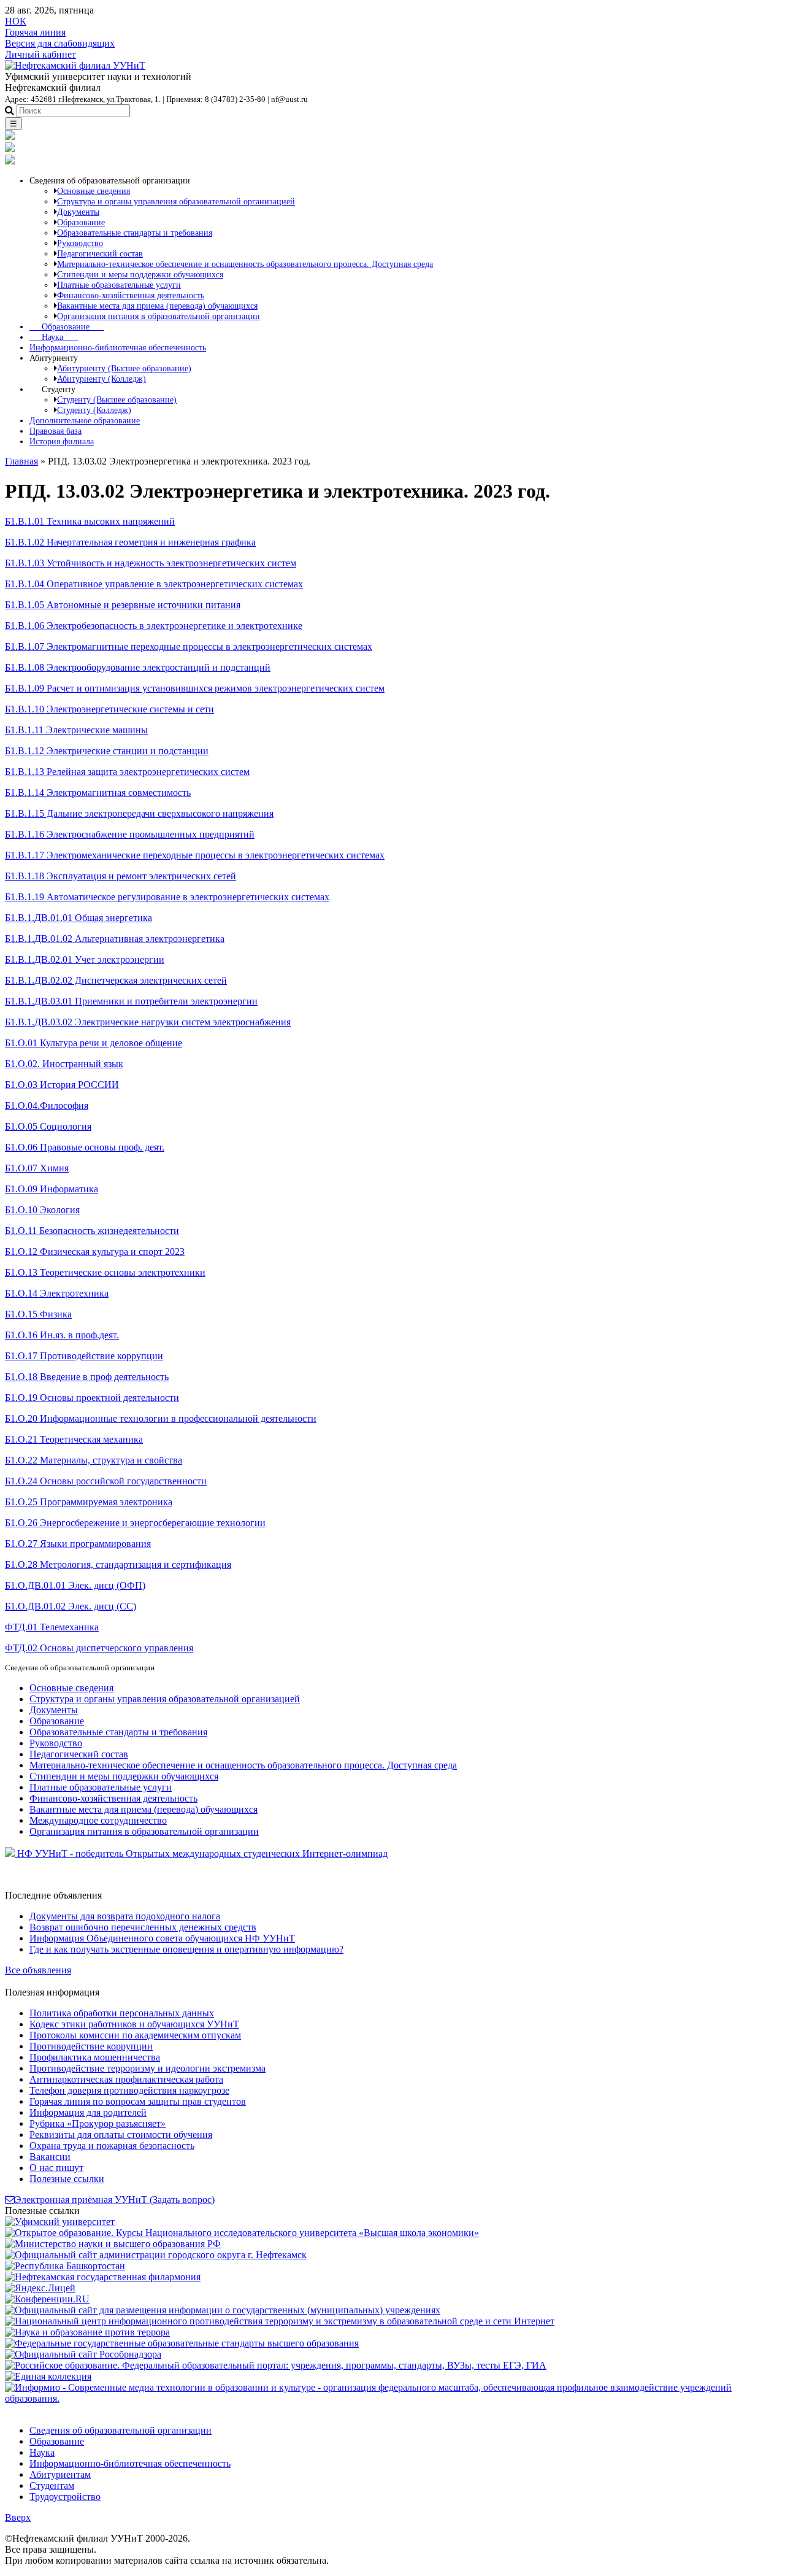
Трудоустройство (65, 2497)
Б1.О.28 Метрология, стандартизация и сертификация (118, 1564)
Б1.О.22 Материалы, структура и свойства (94, 1460)
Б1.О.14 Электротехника (57, 1293)
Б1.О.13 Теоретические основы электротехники (105, 1272)
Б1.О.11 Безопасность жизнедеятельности (92, 1231)
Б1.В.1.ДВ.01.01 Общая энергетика (78, 918)
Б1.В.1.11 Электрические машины (76, 730)
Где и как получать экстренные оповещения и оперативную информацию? (186, 1949)
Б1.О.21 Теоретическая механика (74, 1439)
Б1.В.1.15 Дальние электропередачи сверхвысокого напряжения (139, 813)
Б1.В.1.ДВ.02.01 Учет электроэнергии (85, 959)
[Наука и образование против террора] (87, 2332)
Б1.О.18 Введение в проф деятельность (87, 1377)
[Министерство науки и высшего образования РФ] (113, 2244)
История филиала (62, 441)
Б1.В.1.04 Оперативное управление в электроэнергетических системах (154, 584)
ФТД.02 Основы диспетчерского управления (99, 1648)
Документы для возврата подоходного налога (125, 1916)
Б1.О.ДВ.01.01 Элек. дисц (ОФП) (75, 1585)
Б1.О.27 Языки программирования (78, 1544)
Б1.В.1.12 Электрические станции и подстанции (107, 751)
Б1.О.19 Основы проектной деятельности (92, 1398)
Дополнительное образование (85, 420)
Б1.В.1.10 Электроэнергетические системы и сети (109, 709)
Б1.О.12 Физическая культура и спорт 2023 (95, 1251)
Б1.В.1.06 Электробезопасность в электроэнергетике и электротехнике (154, 626)
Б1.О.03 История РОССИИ (62, 1085)
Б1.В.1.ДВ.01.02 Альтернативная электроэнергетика (115, 939)
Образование (67, 326)
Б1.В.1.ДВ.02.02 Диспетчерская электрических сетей (116, 980)
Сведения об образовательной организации (121, 2430)
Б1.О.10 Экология (42, 1210)
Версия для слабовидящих (60, 43)
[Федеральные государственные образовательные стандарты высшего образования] (182, 2343)
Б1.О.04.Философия (47, 1105)
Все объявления (38, 1970)
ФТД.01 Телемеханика (52, 1627)
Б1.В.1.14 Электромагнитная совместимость (98, 792)
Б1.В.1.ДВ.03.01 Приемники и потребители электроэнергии (131, 1001)
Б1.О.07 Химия (37, 1168)
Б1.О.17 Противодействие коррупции (84, 1356)
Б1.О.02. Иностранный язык (64, 1064)
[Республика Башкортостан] (65, 2266)
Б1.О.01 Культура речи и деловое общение (94, 1043)
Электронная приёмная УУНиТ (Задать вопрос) (115, 2200)
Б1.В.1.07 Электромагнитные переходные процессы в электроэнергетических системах (189, 646)
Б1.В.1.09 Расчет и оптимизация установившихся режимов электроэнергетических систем (195, 688)
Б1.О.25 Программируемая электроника (89, 1502)
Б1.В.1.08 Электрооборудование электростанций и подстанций (138, 667)
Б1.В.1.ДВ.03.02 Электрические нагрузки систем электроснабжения (148, 1022)
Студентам (52, 2485)
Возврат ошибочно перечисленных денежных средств (143, 1927)
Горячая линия (35, 32)
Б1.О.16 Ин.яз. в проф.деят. (62, 1335)
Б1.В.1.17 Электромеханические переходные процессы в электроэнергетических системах (195, 855)
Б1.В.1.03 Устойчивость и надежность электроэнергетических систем (151, 563)
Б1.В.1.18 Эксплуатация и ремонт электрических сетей (121, 876)
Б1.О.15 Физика (38, 1314)
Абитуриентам (60, 2474)
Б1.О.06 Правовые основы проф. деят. (85, 1147)
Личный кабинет (40, 54)
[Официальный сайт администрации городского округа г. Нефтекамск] (156, 2255)
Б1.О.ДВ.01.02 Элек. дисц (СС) (71, 1606)
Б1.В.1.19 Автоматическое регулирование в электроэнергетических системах (167, 897)
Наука (54, 337)
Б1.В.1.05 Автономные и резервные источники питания (123, 605)
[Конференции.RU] (47, 2299)
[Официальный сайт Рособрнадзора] (83, 2354)
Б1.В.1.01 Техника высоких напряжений (90, 521)
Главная (21, 461)
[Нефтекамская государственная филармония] (103, 2277)
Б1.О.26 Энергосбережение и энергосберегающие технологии (135, 1523)
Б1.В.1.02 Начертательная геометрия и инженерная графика (130, 542)
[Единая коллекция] (48, 2376)
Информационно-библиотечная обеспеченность (118, 347)
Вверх (18, 2517)
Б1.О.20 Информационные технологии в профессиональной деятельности (161, 1418)
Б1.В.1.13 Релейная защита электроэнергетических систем (127, 772)
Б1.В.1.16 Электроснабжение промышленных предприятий (130, 834)
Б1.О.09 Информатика (52, 1189)
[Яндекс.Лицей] (40, 2288)
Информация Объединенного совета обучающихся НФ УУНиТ (162, 1938)
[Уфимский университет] (60, 2222)
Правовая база (56, 431)
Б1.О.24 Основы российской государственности (106, 1481)
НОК (16, 21)
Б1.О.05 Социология (48, 1126)
